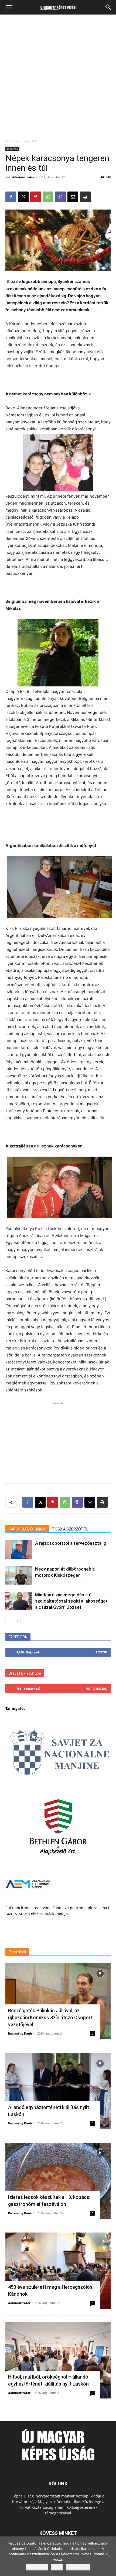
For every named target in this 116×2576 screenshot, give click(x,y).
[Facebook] (11, 197)
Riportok (30, 141)
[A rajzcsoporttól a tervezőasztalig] (19, 1549)
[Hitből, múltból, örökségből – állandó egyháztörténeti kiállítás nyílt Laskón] (58, 2360)
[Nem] (109, 2556)
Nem (57, 2567)
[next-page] (17, 1621)
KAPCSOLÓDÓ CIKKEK (27, 1529)
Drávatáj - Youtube (25, 1673)
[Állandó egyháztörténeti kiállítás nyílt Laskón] (58, 2091)
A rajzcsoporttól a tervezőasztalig (71, 1543)
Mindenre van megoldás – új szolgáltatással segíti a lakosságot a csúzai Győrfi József (71, 1601)
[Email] (73, 197)
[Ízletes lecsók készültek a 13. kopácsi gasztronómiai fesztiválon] (58, 2181)
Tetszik (101, 1652)
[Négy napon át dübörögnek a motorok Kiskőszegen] (19, 1575)
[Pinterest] (36, 197)
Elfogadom (37, 2567)
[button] (9, 7)
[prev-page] (9, 1621)
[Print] (85, 197)
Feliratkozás (96, 1689)
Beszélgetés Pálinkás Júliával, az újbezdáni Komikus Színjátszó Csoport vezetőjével (50, 2017)
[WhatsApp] (48, 197)
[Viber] (60, 197)
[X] (23, 197)
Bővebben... (78, 2567)
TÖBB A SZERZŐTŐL (70, 1529)
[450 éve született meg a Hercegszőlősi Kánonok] (58, 2271)
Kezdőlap (12, 141)
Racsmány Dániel (21, 2033)
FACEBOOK (18, 1637)
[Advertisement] (58, 78)
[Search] (108, 7)
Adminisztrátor (23, 177)
